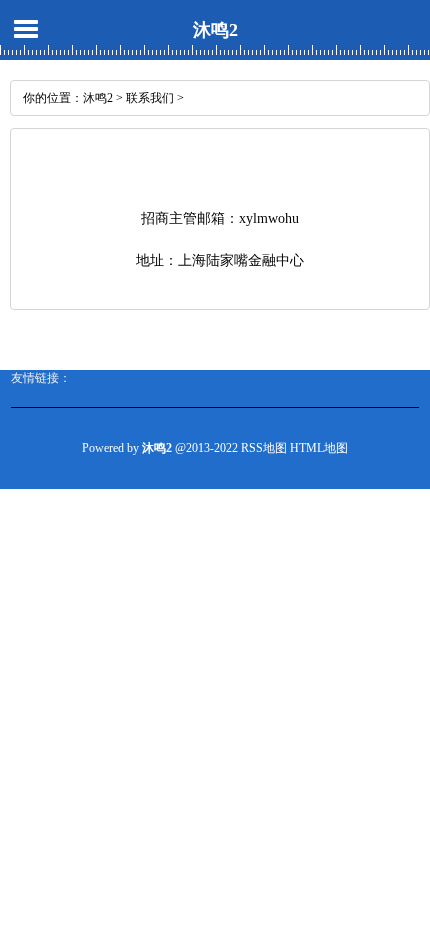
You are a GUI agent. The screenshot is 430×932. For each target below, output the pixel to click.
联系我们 (150, 98)
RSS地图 (264, 448)
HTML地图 (319, 448)
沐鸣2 (215, 30)
